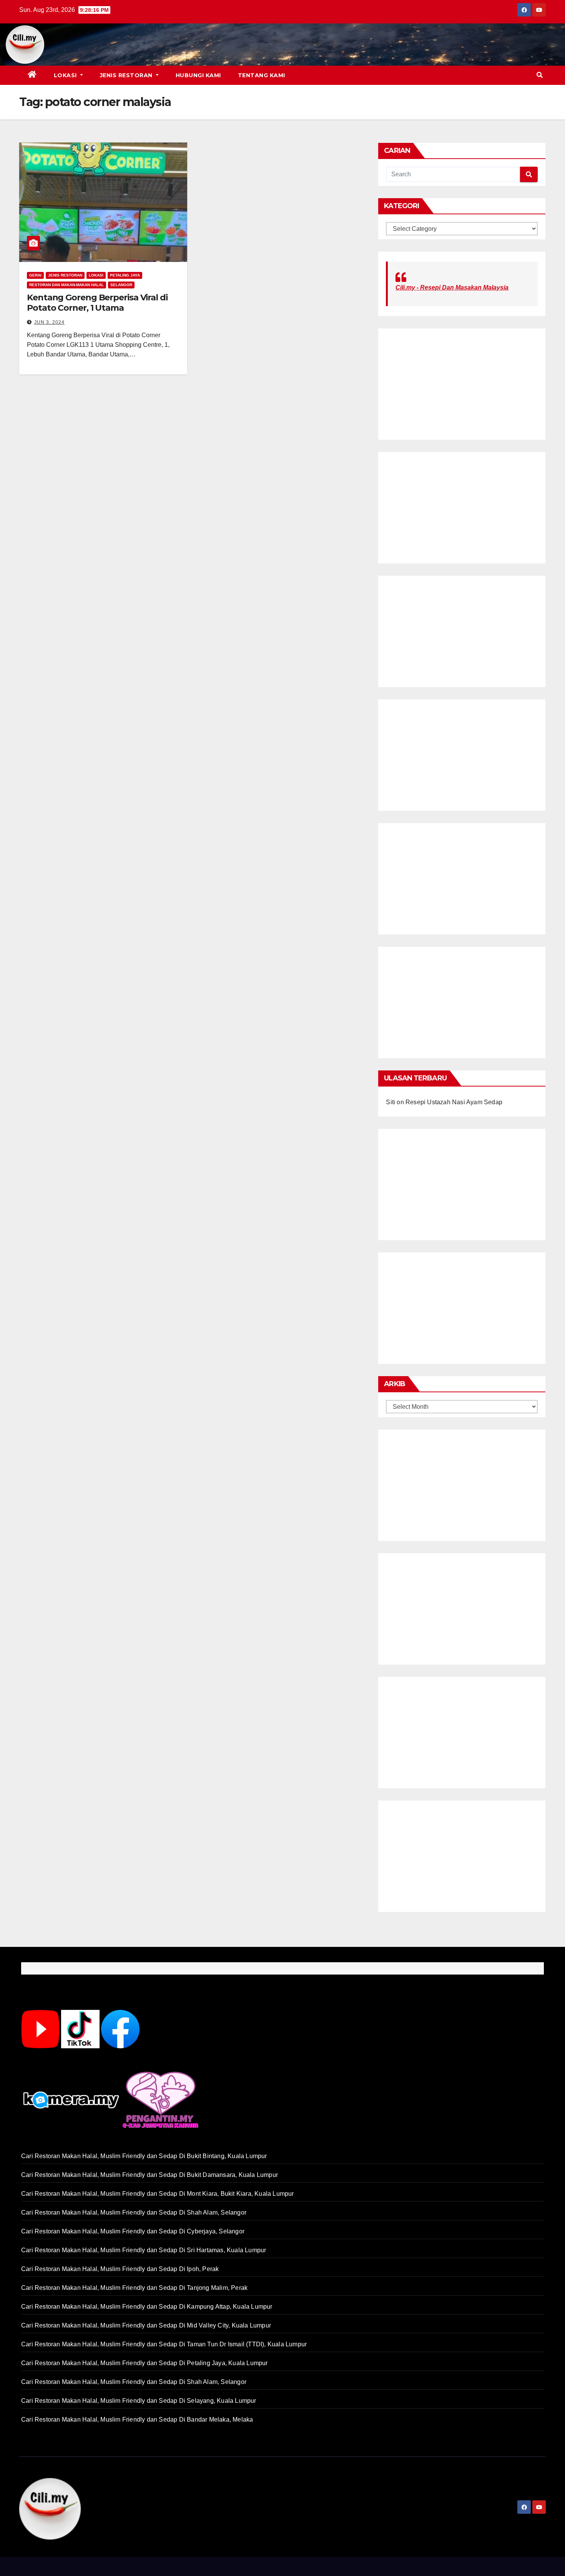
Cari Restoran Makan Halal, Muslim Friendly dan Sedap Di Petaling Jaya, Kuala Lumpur (145, 2363)
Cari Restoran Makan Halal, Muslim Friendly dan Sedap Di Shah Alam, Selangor (134, 2212)
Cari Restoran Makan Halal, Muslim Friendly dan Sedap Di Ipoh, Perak (120, 2269)
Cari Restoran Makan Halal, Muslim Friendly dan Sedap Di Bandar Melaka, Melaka (137, 2419)
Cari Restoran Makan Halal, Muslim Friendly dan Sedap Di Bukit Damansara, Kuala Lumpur (150, 2175)
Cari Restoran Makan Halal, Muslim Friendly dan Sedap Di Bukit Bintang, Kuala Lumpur (144, 2156)
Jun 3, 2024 (49, 322)
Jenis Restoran (127, 75)
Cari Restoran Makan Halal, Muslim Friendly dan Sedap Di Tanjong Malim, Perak (134, 2288)
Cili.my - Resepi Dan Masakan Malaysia (452, 287)
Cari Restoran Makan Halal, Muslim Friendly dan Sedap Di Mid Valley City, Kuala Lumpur (146, 2325)
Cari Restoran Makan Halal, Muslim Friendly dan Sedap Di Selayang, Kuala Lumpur (139, 2401)
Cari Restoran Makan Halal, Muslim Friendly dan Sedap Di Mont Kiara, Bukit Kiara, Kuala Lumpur (158, 2194)
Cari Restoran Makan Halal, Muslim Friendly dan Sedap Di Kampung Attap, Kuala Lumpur (147, 2307)
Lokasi (66, 75)
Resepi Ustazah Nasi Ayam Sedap (454, 1102)
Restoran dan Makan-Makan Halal (66, 285)
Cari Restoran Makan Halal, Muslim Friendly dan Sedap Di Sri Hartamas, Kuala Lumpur (144, 2250)
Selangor (121, 285)
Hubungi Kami (198, 75)
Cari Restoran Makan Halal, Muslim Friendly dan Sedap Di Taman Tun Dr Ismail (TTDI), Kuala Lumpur (164, 2344)
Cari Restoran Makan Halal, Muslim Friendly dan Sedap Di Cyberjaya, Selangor (133, 2231)
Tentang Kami (262, 75)
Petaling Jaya (125, 275)
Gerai (35, 275)
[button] (540, 75)
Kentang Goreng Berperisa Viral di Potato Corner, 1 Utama (97, 302)
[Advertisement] (294, 45)
